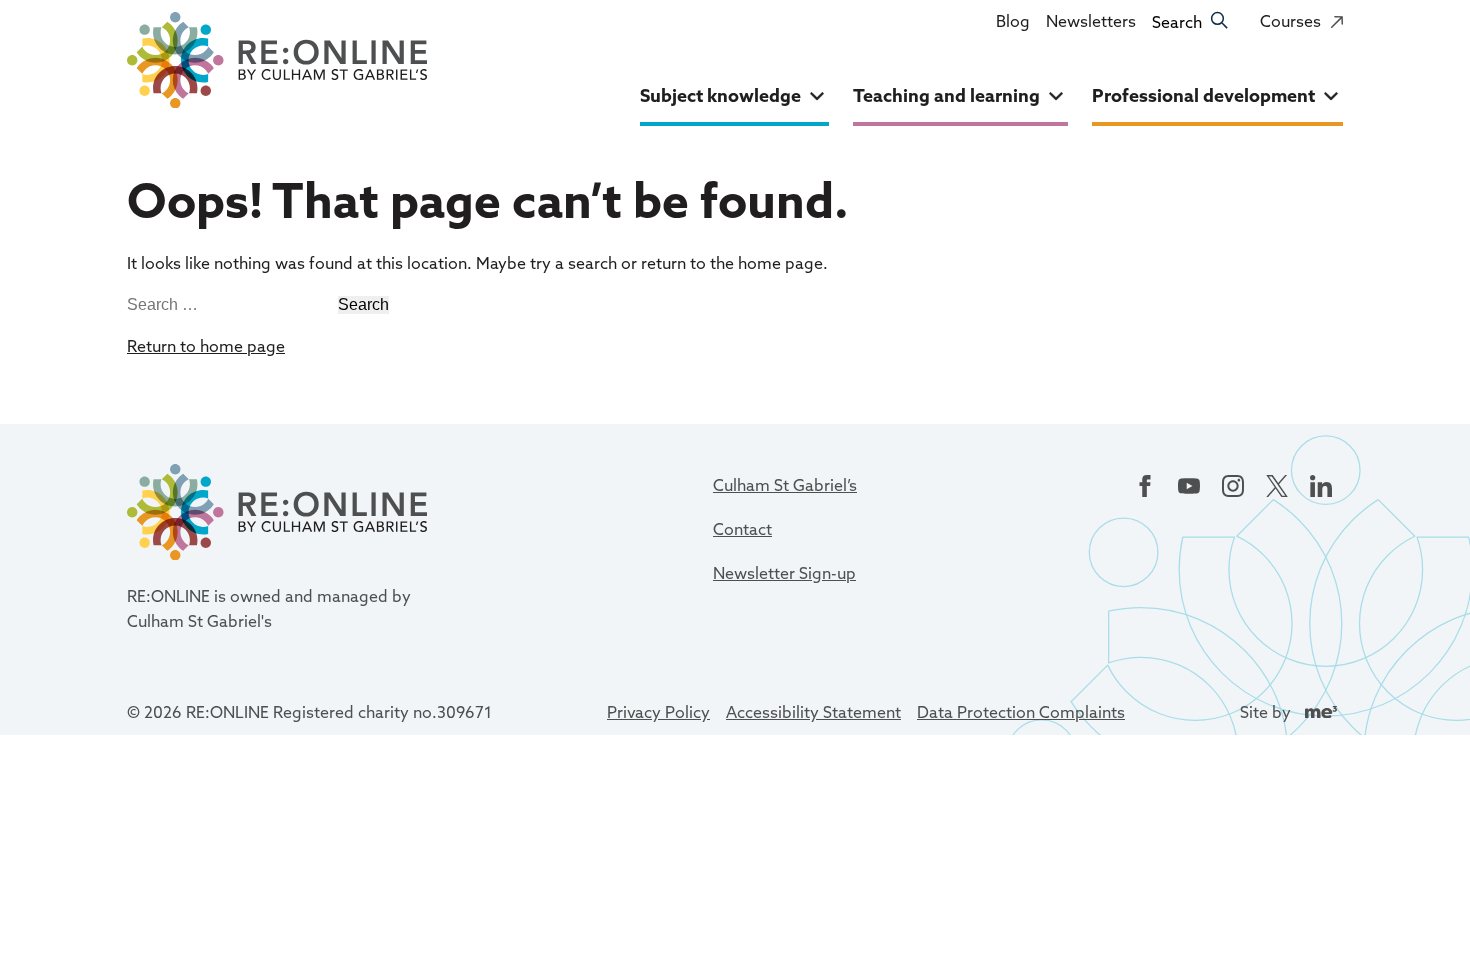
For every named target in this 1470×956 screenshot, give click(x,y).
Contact (742, 529)
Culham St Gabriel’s (785, 485)
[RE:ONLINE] (277, 64)
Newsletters (1091, 21)
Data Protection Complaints (1021, 712)
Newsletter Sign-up (784, 573)
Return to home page (206, 346)
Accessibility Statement (813, 712)
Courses (1301, 27)
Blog (1013, 21)
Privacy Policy (658, 712)
